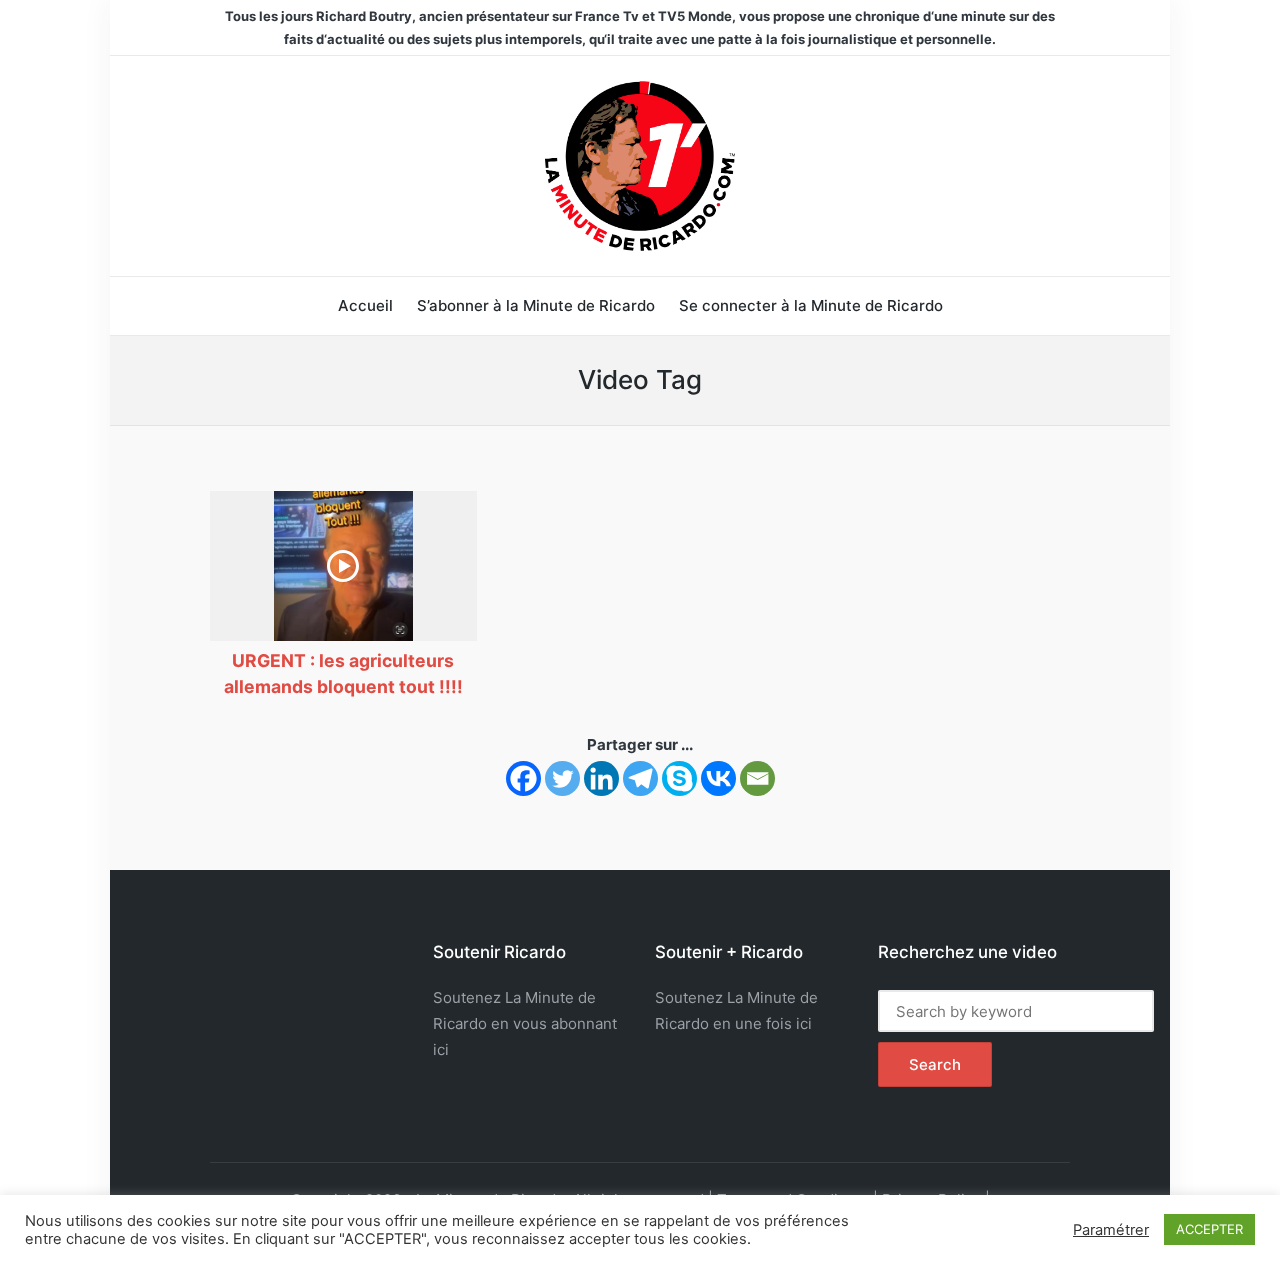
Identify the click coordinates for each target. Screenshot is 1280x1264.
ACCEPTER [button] (1209, 1229)
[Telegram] (640, 778)
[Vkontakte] (718, 778)
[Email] (757, 778)
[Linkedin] (601, 778)
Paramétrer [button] (1111, 1230)
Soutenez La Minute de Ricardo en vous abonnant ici (525, 1023)
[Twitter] (562, 778)
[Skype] (679, 778)
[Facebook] (523, 778)
